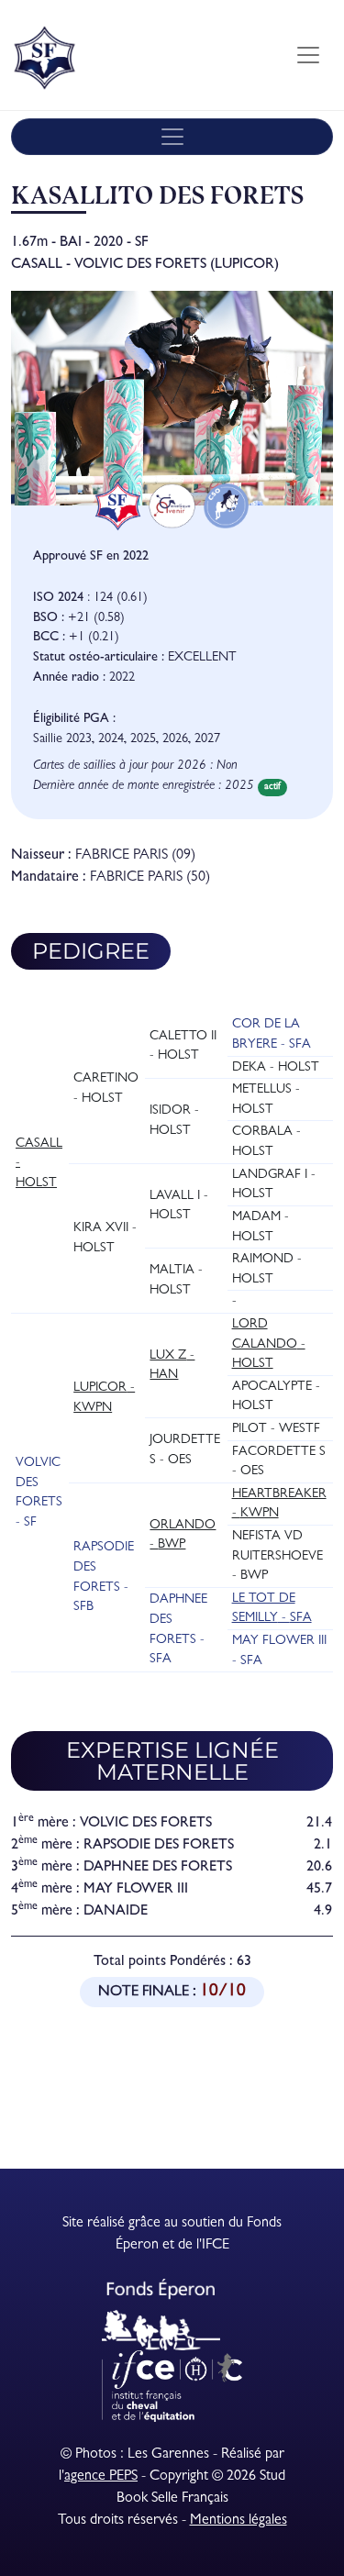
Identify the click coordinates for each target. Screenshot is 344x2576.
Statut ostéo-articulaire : (99, 658)
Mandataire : (49, 878)
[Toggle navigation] (308, 55)
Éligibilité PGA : (74, 720)
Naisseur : (41, 856)
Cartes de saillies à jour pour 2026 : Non (135, 766)
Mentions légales (239, 2521)
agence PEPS (101, 2477)
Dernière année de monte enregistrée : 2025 (144, 787)
